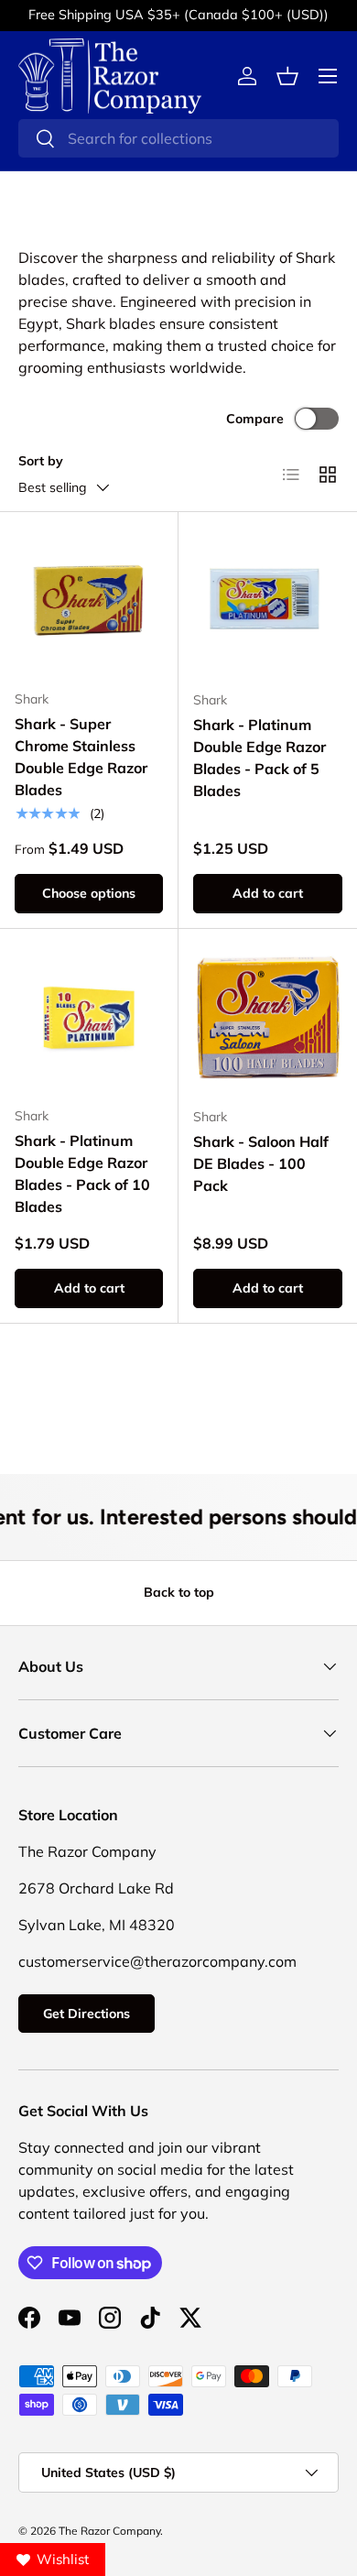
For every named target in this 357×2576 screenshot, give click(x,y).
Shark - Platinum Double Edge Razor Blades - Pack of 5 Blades (260, 758)
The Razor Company (109, 2531)
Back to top (179, 1592)
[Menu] (328, 76)
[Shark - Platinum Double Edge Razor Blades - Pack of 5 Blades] (268, 601)
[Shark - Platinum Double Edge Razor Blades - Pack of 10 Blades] (89, 1018)
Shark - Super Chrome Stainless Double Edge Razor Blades (81, 757)
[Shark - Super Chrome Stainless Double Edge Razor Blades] (89, 601)
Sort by (41, 461)
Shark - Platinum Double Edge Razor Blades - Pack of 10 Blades (82, 1173)
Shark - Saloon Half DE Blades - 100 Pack (261, 1163)
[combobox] (178, 138)
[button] (287, 76)
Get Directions (87, 2014)
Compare (255, 419)
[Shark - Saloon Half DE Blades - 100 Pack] (268, 1018)
